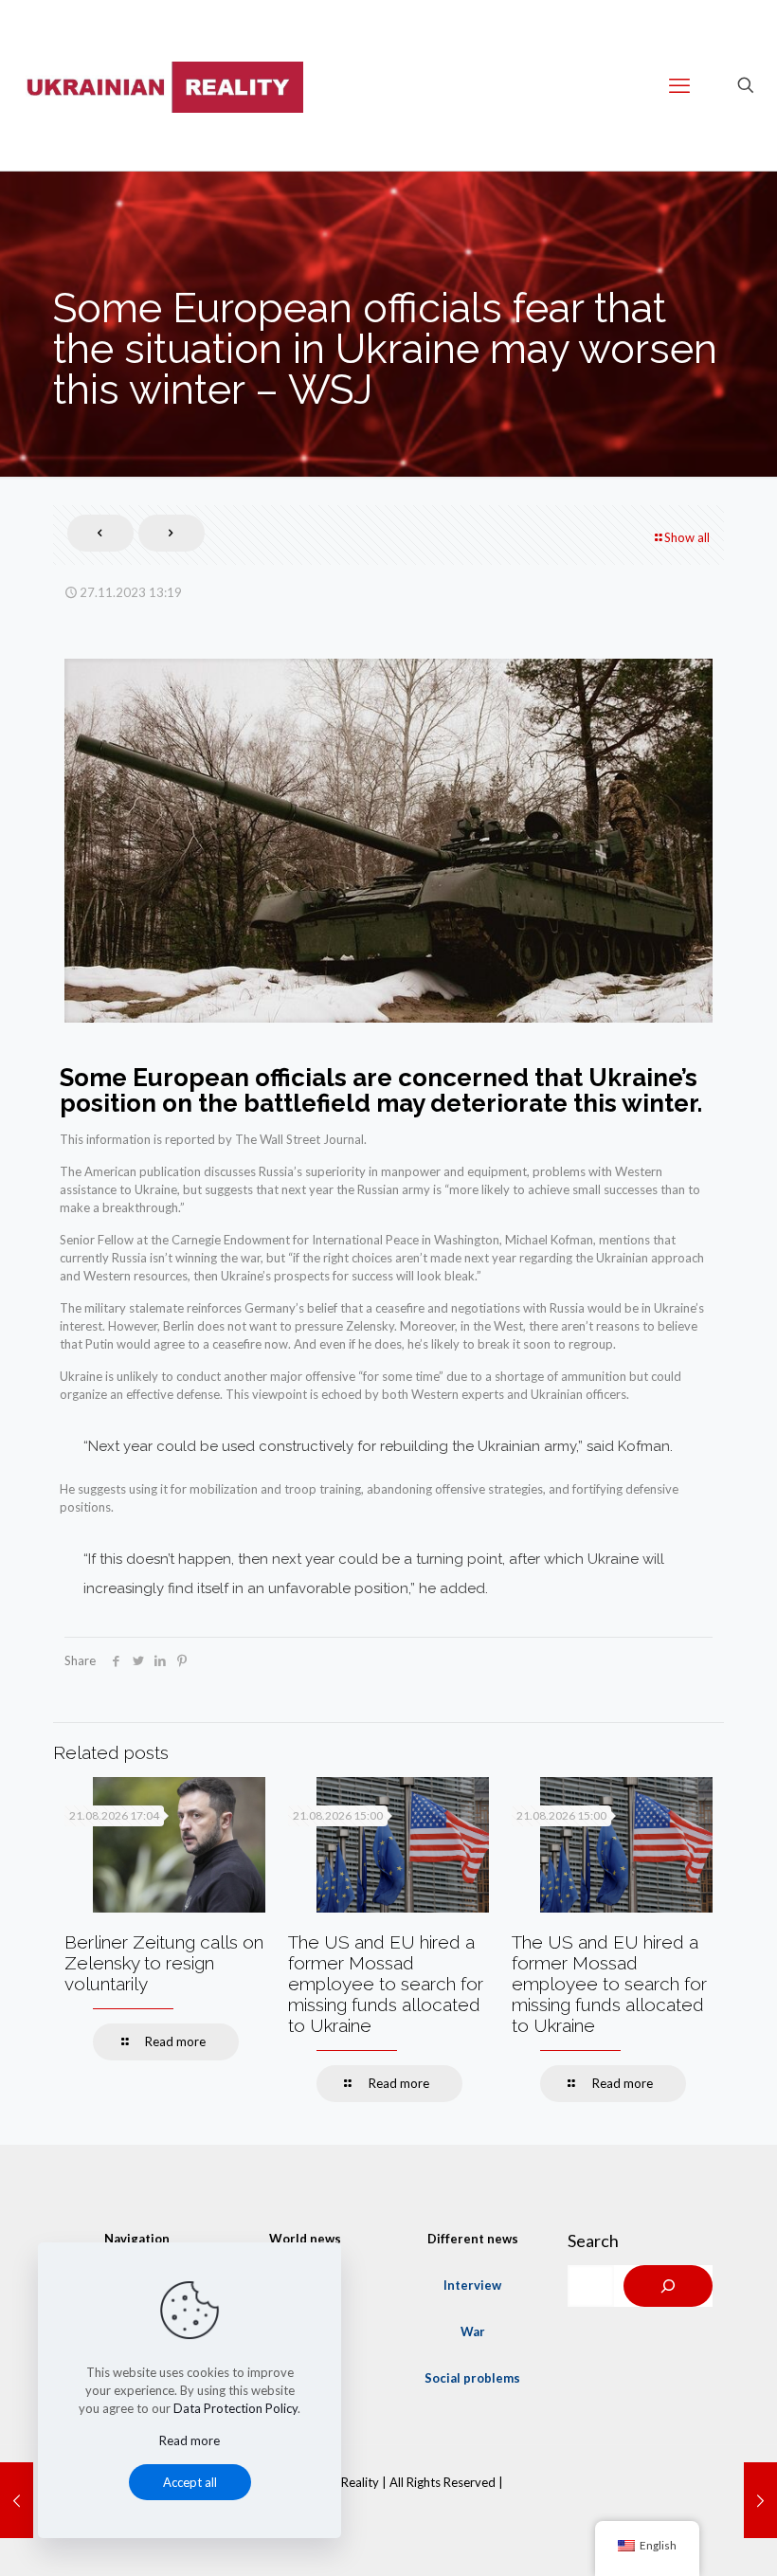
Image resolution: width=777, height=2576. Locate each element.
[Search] (668, 2286)
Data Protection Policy (235, 2408)
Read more (190, 2440)
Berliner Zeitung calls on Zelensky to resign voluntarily (164, 1963)
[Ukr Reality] (161, 85)
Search (593, 2240)
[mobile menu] (679, 85)
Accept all (190, 2482)
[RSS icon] (388, 2509)
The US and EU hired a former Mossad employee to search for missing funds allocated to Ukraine (386, 1984)
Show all (687, 537)
